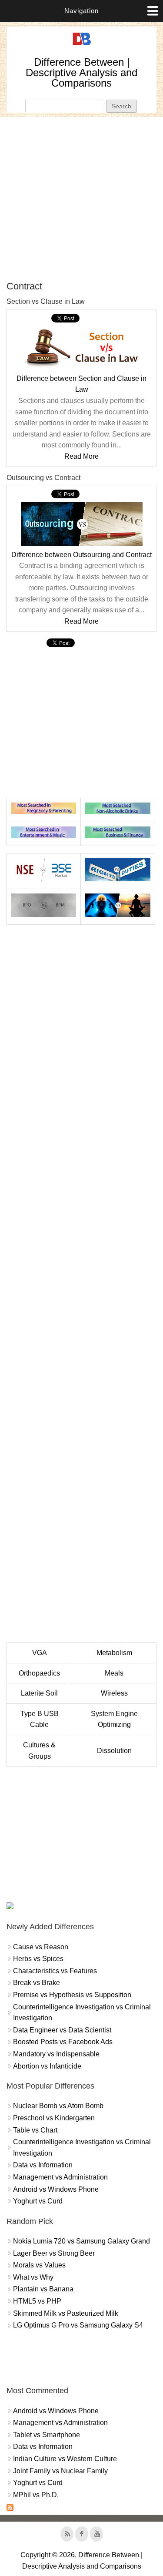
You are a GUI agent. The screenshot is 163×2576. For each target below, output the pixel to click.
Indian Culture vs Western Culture (65, 2459)
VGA (40, 1653)
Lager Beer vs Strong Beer (54, 2253)
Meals (114, 1673)
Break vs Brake (37, 1983)
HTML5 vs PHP (37, 2301)
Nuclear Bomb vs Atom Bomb (58, 2106)
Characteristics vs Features (55, 1971)
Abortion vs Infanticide (47, 2066)
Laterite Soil (39, 1693)
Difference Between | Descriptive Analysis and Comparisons (81, 72)
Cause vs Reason (41, 1947)
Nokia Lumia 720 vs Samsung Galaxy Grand (81, 2241)
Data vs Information (43, 2165)
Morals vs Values (39, 2265)
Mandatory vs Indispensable (56, 2054)
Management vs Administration (60, 2177)
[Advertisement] (81, 199)
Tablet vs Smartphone (47, 2435)
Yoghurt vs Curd (38, 2201)
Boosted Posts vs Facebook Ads (63, 2042)
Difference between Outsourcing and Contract (81, 555)
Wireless (114, 1693)
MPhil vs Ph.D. (36, 2495)
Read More (81, 456)
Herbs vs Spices (38, 1959)
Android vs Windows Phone (56, 2189)
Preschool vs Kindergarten (54, 2118)
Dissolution (114, 1751)
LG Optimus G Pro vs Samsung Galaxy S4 (78, 2325)
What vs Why (33, 2277)
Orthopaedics (39, 1673)
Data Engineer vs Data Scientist (62, 2030)
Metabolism (114, 1653)
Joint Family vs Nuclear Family (60, 2471)
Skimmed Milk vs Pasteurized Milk (66, 2313)
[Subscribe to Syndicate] (10, 2509)
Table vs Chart (35, 2130)
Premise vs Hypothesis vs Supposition (72, 1995)
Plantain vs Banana (43, 2289)
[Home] (82, 45)
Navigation (81, 11)
